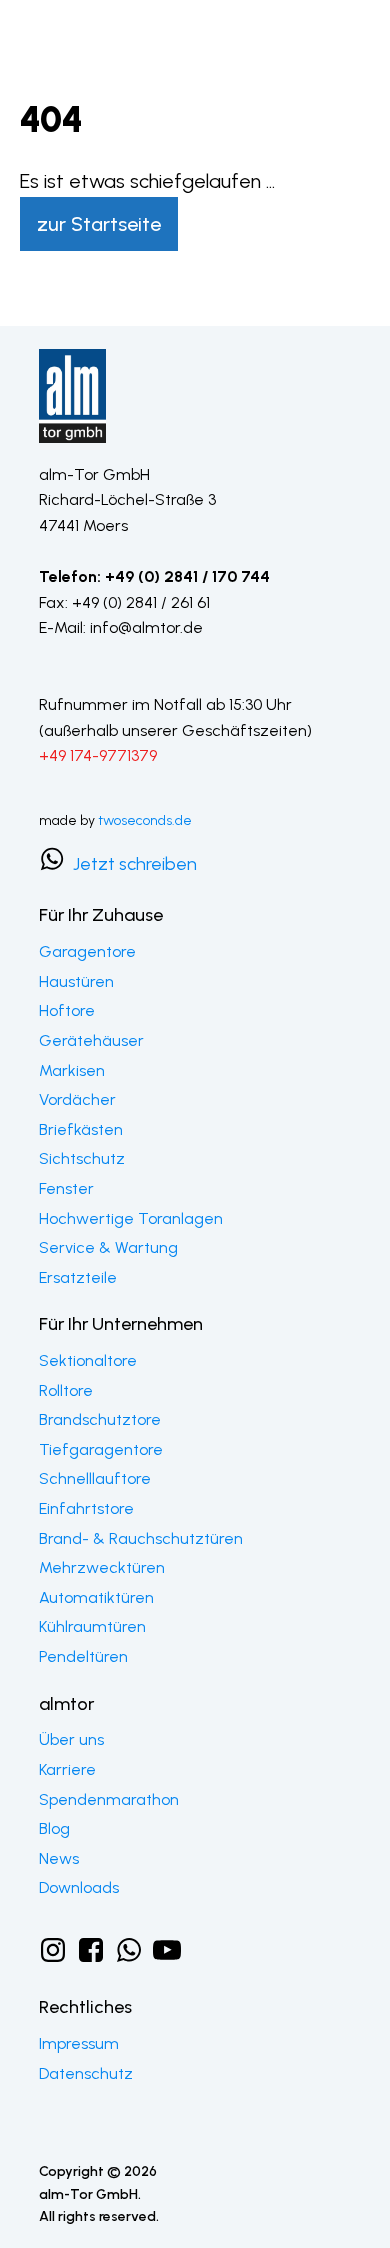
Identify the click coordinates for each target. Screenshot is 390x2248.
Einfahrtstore (86, 1508)
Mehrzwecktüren (102, 1567)
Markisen (72, 1070)
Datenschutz (86, 2073)
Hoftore (67, 1010)
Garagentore (87, 951)
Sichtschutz (82, 1158)
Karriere (67, 1769)
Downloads (79, 1887)
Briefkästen (81, 1129)
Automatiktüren (96, 1597)
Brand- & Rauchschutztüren (141, 1538)
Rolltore (66, 1390)
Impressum (79, 2043)
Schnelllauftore (95, 1478)
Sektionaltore (88, 1360)
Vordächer (77, 1099)
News (59, 1858)
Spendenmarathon (109, 1799)
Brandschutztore (100, 1419)
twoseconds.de (145, 820)
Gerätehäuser (93, 1040)
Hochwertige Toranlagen (131, 1218)
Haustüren (76, 981)
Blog (54, 1828)
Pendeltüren (83, 1656)
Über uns (71, 1739)
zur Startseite (99, 224)
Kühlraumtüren (92, 1626)
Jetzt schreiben (137, 864)
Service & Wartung (108, 1247)
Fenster (66, 1188)
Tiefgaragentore (101, 1449)
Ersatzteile (78, 1277)
